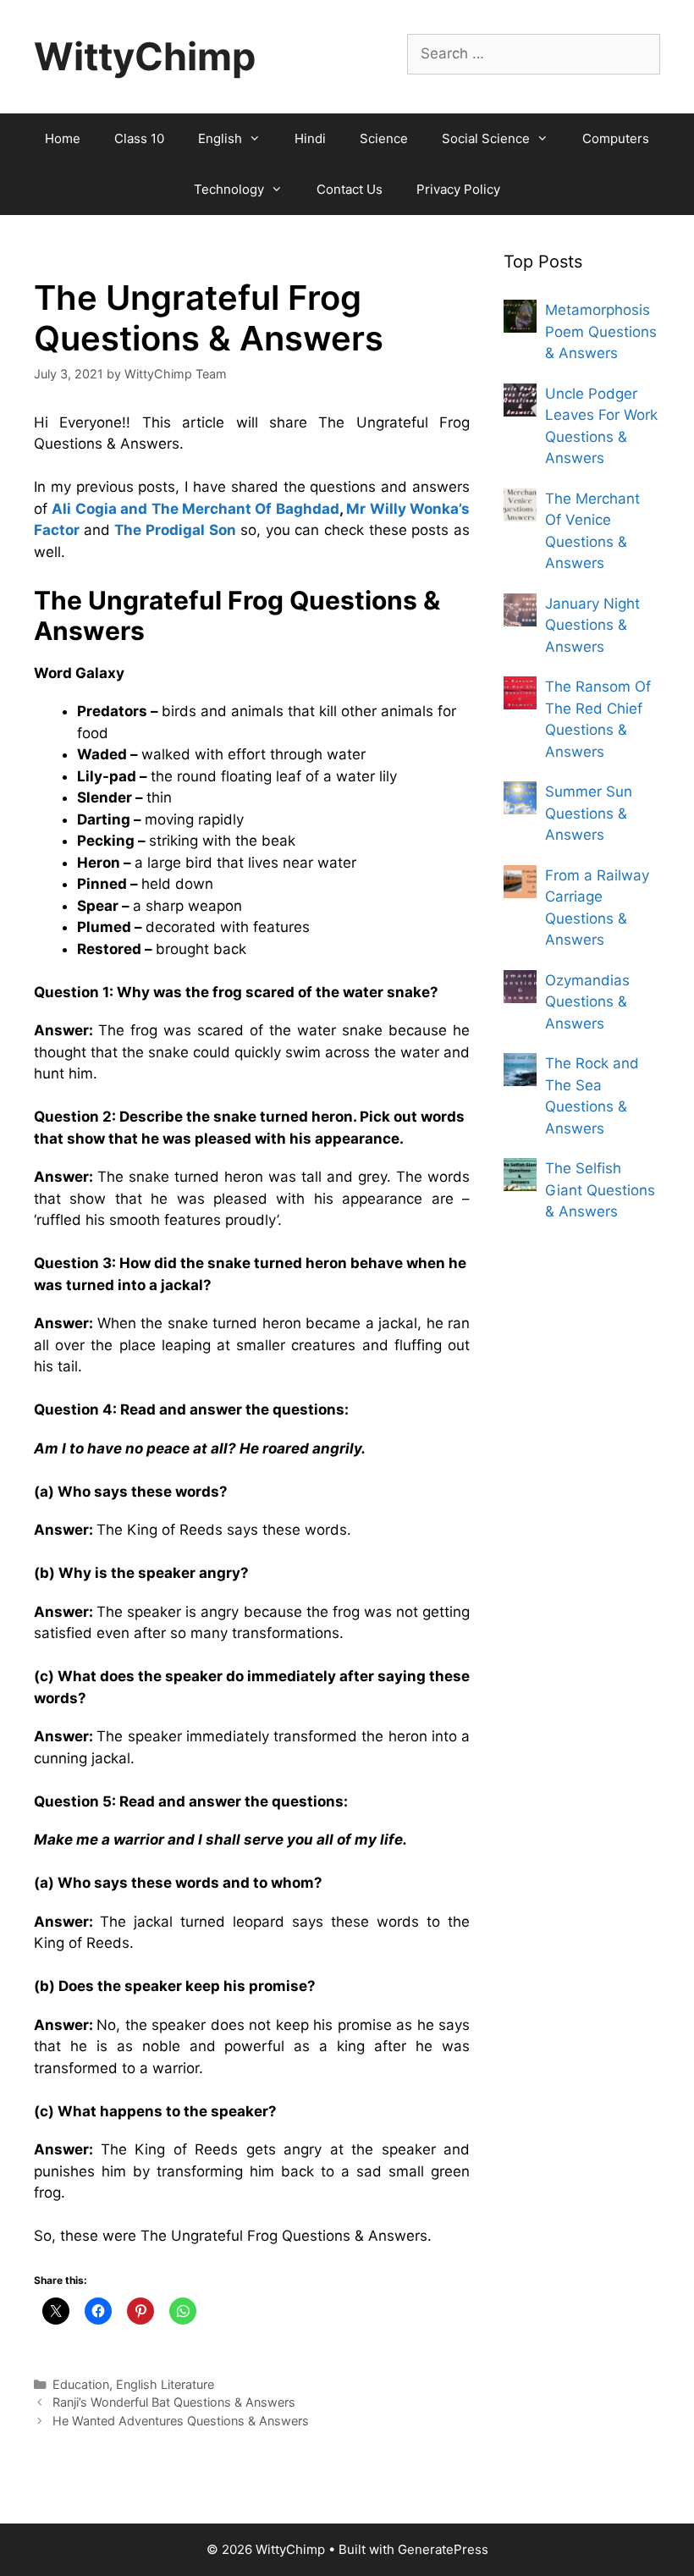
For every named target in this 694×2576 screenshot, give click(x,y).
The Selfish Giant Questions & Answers (600, 1190)
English (220, 138)
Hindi (310, 138)
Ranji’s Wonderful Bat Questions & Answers (174, 2402)
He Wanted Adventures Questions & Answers (181, 2421)
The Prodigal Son (175, 530)
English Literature (165, 2384)
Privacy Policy (458, 189)
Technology (229, 189)
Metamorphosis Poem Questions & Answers (601, 331)
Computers (616, 138)
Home (63, 138)
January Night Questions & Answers (592, 625)
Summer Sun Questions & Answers (589, 813)
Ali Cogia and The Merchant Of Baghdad (195, 509)
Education (81, 2384)
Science (384, 138)
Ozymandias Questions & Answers (587, 1002)
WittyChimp (145, 56)
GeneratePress (443, 2549)
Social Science (486, 138)
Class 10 (139, 138)
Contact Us (350, 189)
